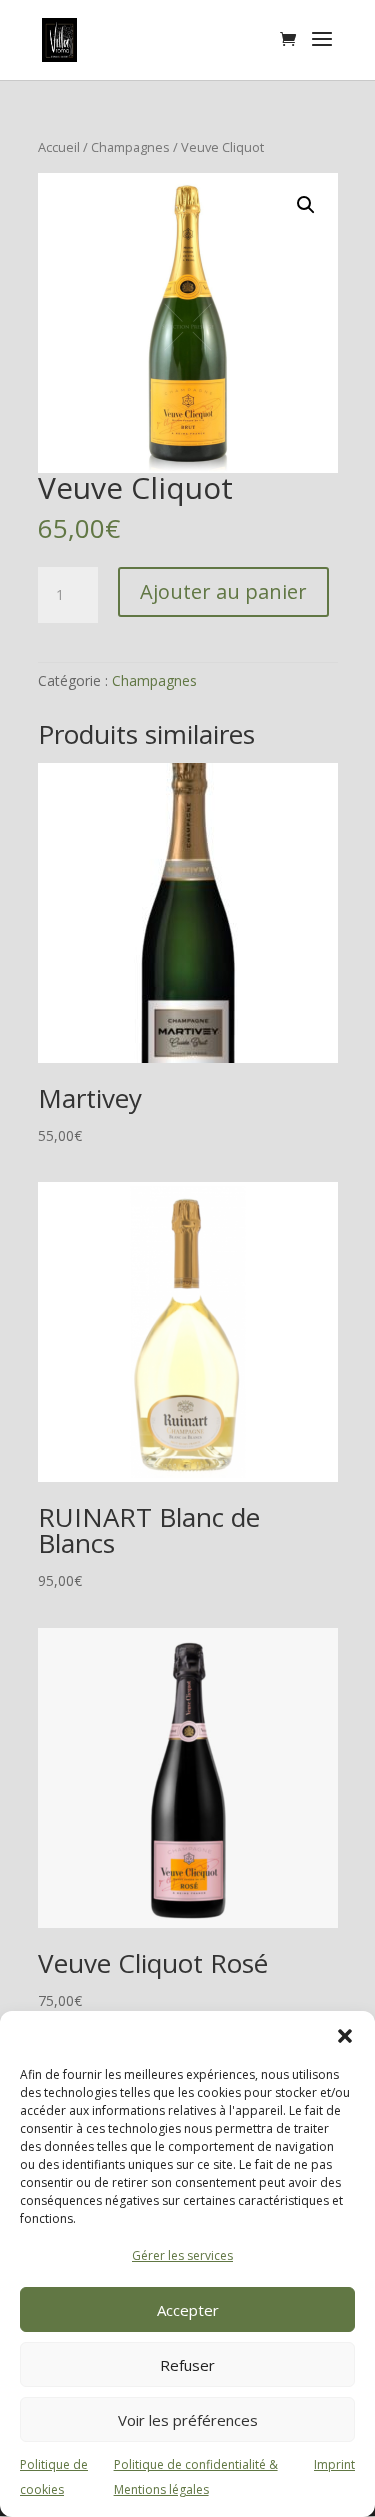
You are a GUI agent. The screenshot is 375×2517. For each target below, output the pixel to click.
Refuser (187, 2365)
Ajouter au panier (223, 591)
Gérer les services (182, 2255)
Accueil (59, 147)
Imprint (334, 2464)
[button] (345, 2036)
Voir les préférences (188, 2420)
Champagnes (130, 147)
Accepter (188, 2310)
